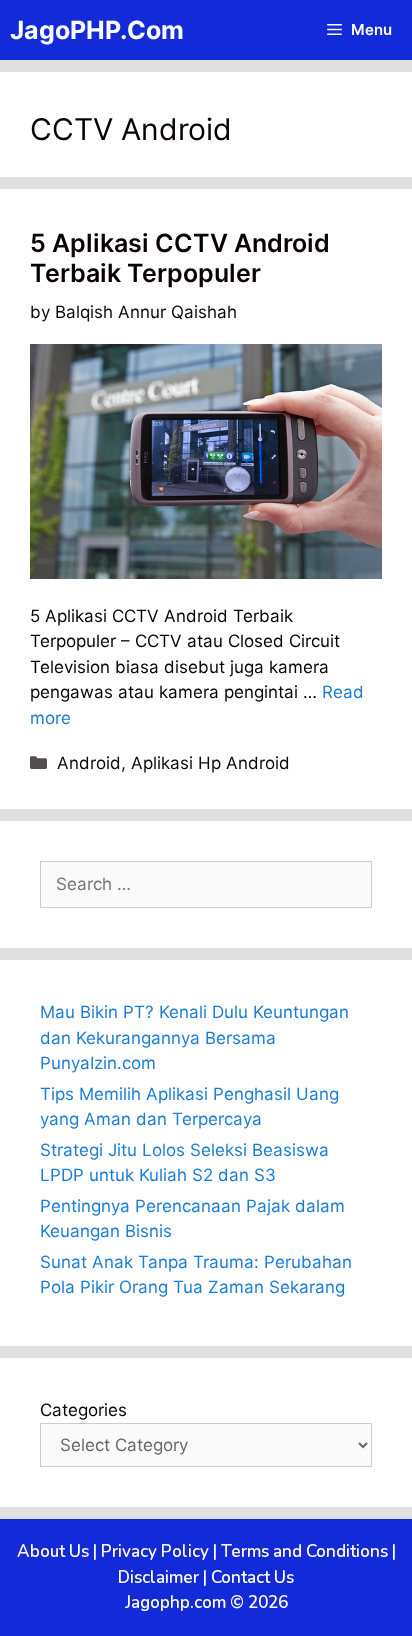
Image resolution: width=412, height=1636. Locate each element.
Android (89, 763)
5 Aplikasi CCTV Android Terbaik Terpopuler (180, 258)
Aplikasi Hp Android (210, 763)
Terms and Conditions (304, 1551)
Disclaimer (158, 1577)
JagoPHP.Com (97, 30)
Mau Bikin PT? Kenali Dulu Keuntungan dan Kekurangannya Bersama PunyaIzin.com (194, 1037)
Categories (83, 1410)
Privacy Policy (155, 1551)
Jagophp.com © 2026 (206, 1602)
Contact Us (252, 1577)
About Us (53, 1551)
